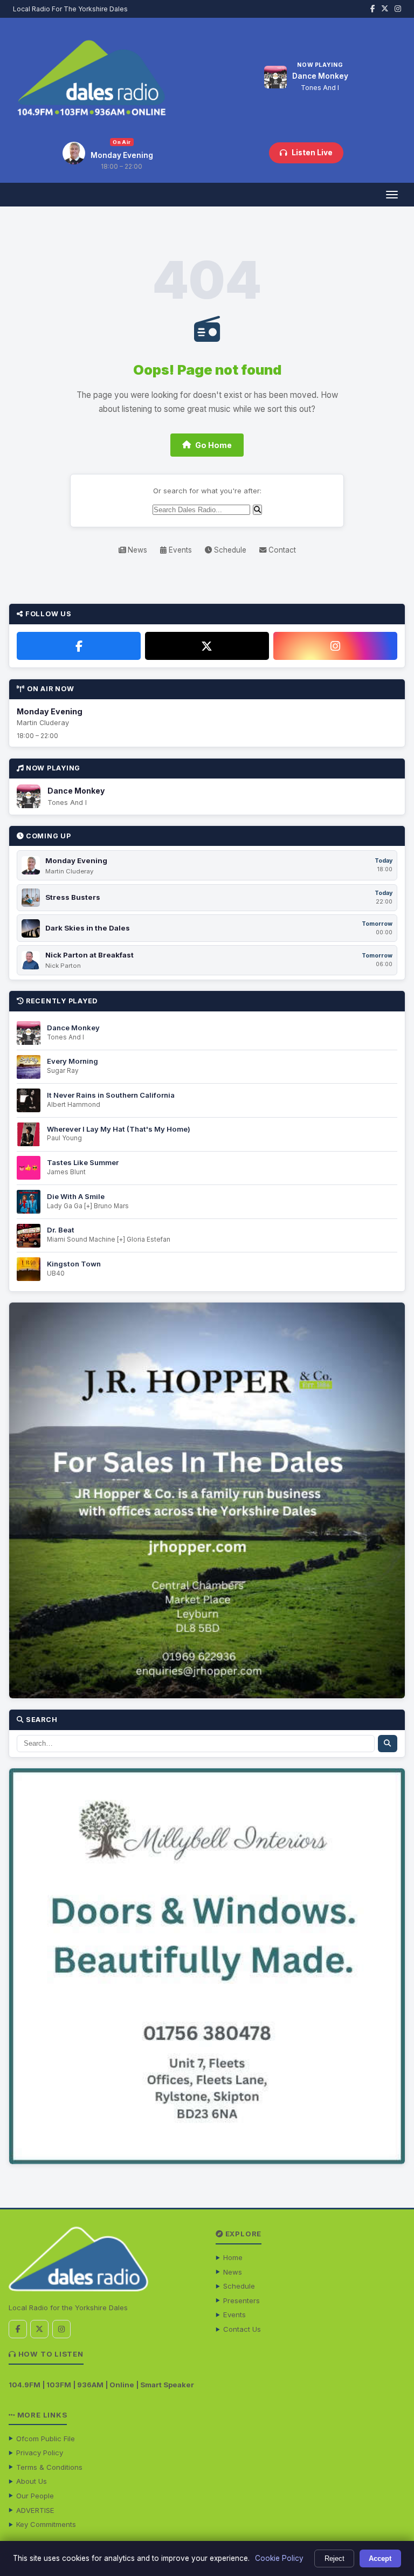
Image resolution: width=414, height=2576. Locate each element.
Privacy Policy (40, 2453)
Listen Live (312, 153)
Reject (334, 2558)
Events (179, 550)
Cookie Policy (279, 2558)
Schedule (229, 550)
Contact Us (242, 2329)
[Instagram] (335, 646)
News (136, 550)
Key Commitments (46, 2524)
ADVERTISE (35, 2510)
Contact (281, 550)
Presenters (241, 2301)
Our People (35, 2496)
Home (233, 2257)
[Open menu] (392, 195)
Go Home (213, 445)
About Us (32, 2481)
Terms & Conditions (49, 2467)
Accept (380, 2558)
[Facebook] (79, 646)
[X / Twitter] (207, 646)
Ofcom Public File (46, 2439)
